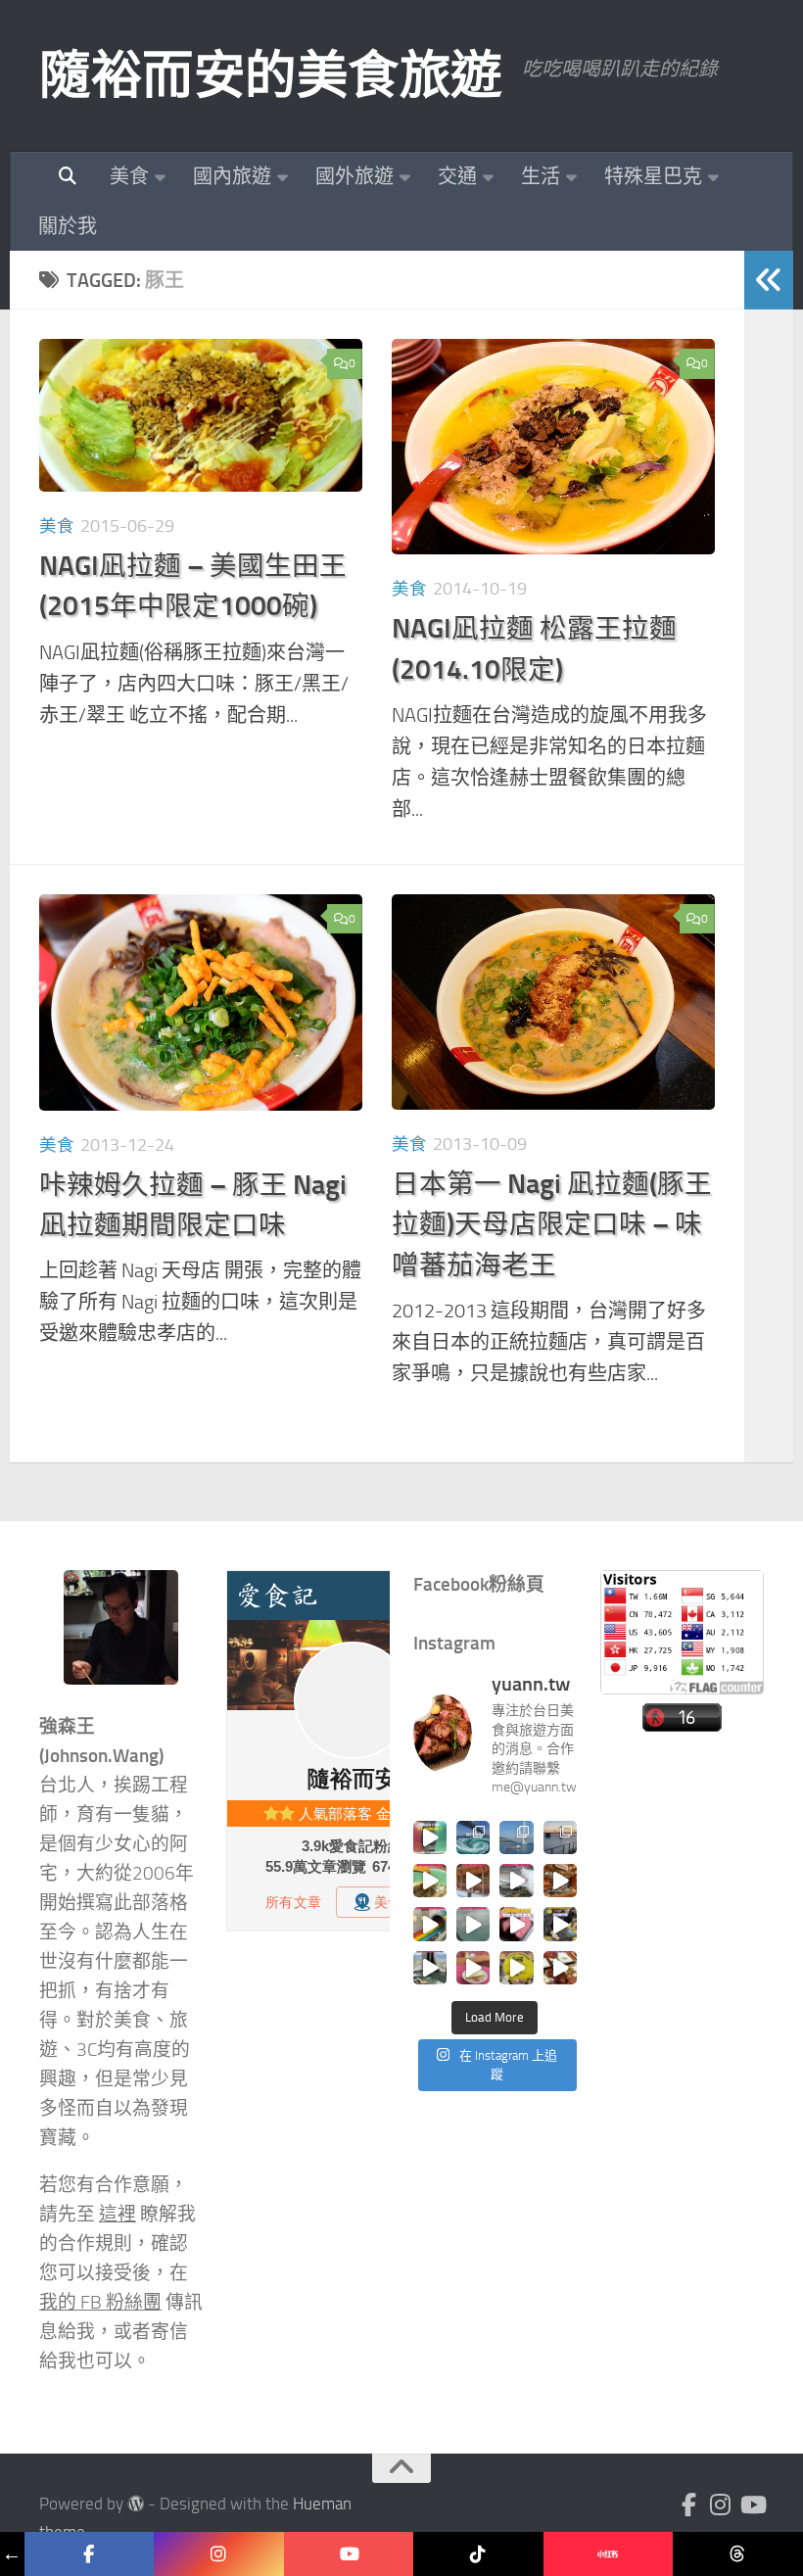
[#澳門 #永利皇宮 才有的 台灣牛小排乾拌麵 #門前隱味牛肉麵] (560, 1881)
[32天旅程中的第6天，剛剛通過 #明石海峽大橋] (516, 1837)
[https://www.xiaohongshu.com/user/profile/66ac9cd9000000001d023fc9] (609, 2554)
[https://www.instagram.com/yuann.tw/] (219, 2554)
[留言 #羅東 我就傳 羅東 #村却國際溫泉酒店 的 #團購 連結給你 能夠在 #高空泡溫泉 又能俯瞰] (430, 1968)
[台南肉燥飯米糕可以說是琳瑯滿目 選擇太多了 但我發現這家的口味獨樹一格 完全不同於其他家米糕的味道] (473, 1968)
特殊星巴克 (653, 176)
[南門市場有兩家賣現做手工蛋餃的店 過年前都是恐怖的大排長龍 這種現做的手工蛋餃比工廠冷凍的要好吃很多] (560, 1924)
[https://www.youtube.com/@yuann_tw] (349, 2554)
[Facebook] (689, 2504)
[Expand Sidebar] (769, 280)
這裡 (118, 2215)
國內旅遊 (232, 176)
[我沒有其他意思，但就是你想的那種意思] (430, 1837)
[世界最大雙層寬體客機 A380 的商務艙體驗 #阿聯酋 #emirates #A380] (516, 1881)
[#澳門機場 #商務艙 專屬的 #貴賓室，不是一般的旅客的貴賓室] (473, 1924)
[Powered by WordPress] (136, 2504)
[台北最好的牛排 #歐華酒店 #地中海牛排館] (516, 1924)
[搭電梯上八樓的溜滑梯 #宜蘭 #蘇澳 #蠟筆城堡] (430, 1924)
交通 (457, 176)
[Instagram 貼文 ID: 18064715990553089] (560, 1968)
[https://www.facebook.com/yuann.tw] (90, 2554)
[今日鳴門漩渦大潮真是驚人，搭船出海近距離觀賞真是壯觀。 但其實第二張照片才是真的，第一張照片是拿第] (473, 1837)
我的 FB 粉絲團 (100, 2303)
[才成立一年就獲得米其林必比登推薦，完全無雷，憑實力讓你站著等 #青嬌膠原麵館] (430, 1881)
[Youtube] (752, 2504)
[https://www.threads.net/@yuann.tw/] (738, 2554)
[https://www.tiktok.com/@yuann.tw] (478, 2554)
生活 (541, 176)
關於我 (68, 226)
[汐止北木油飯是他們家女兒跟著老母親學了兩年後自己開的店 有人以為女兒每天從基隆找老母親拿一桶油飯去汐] (516, 1968)
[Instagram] (721, 2504)
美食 (129, 176)
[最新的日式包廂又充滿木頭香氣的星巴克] (473, 1881)
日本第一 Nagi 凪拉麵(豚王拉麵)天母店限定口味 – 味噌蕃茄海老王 (552, 1224)
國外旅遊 (354, 176)
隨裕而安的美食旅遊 (271, 75)
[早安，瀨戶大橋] (560, 1837)
